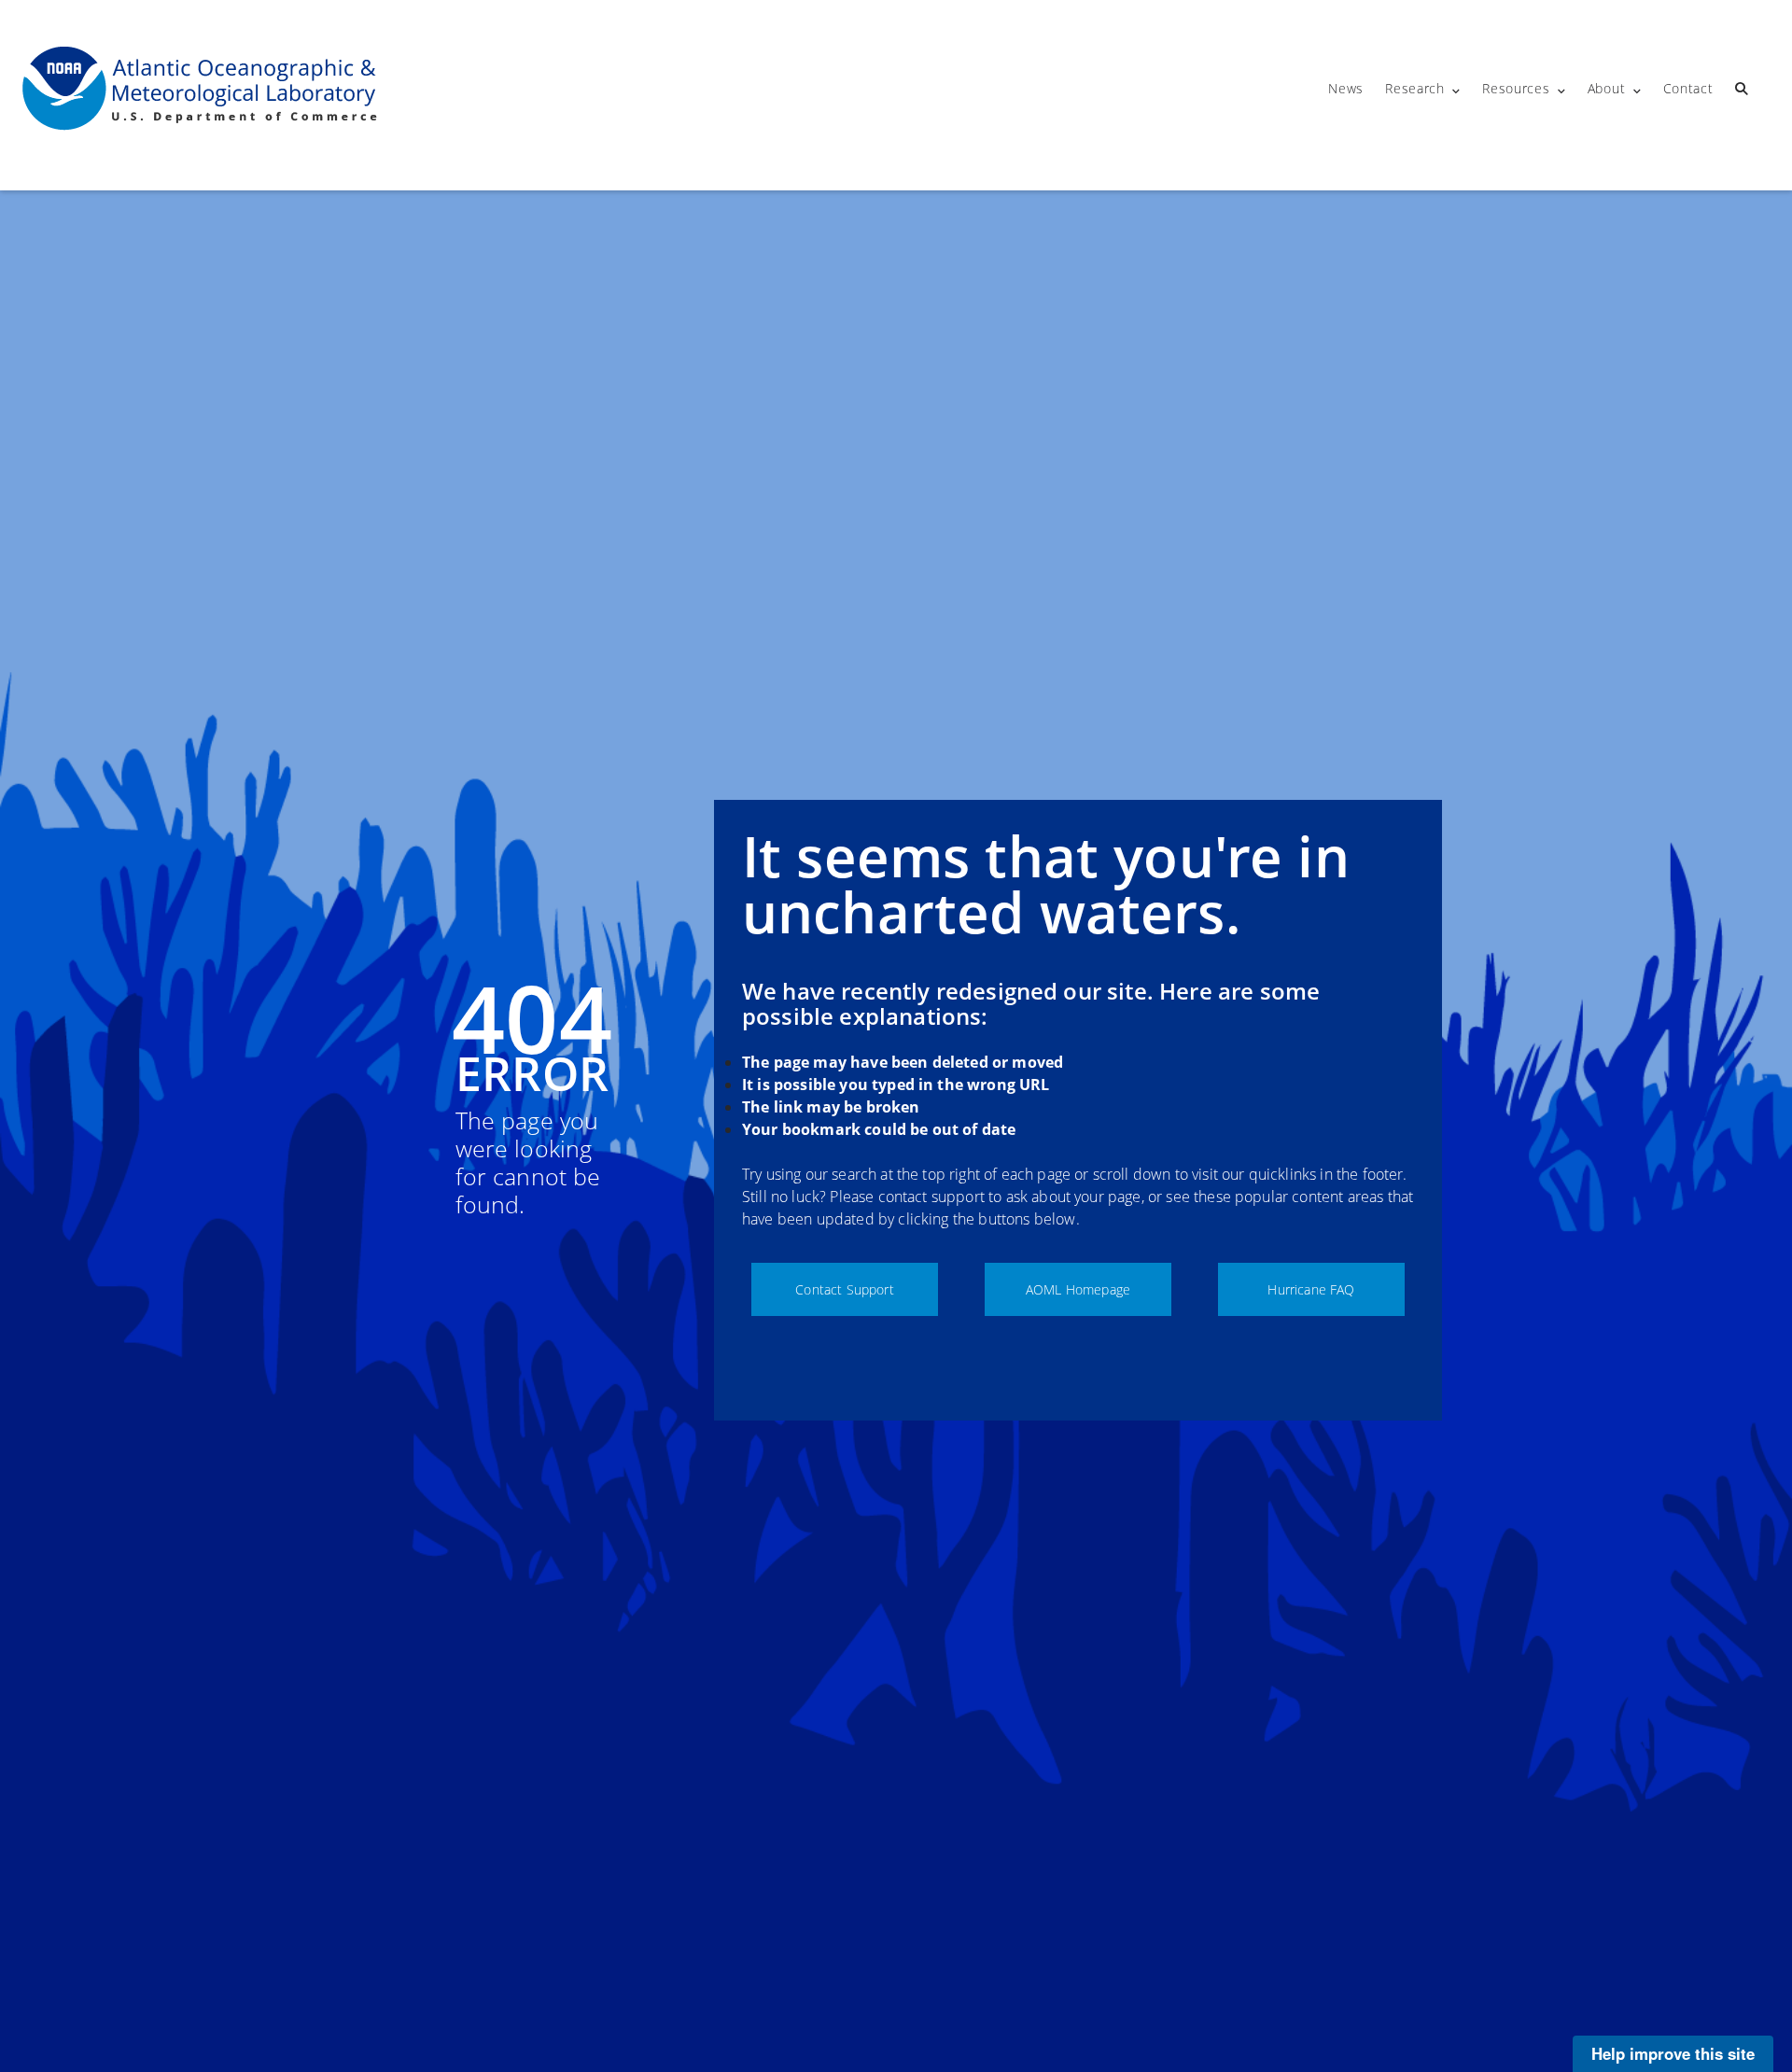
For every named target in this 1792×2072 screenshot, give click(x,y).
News (1346, 88)
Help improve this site (1673, 2053)
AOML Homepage (1078, 1289)
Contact (1688, 88)
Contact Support (844, 1289)
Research (1415, 88)
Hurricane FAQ (1311, 1289)
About (1607, 88)
